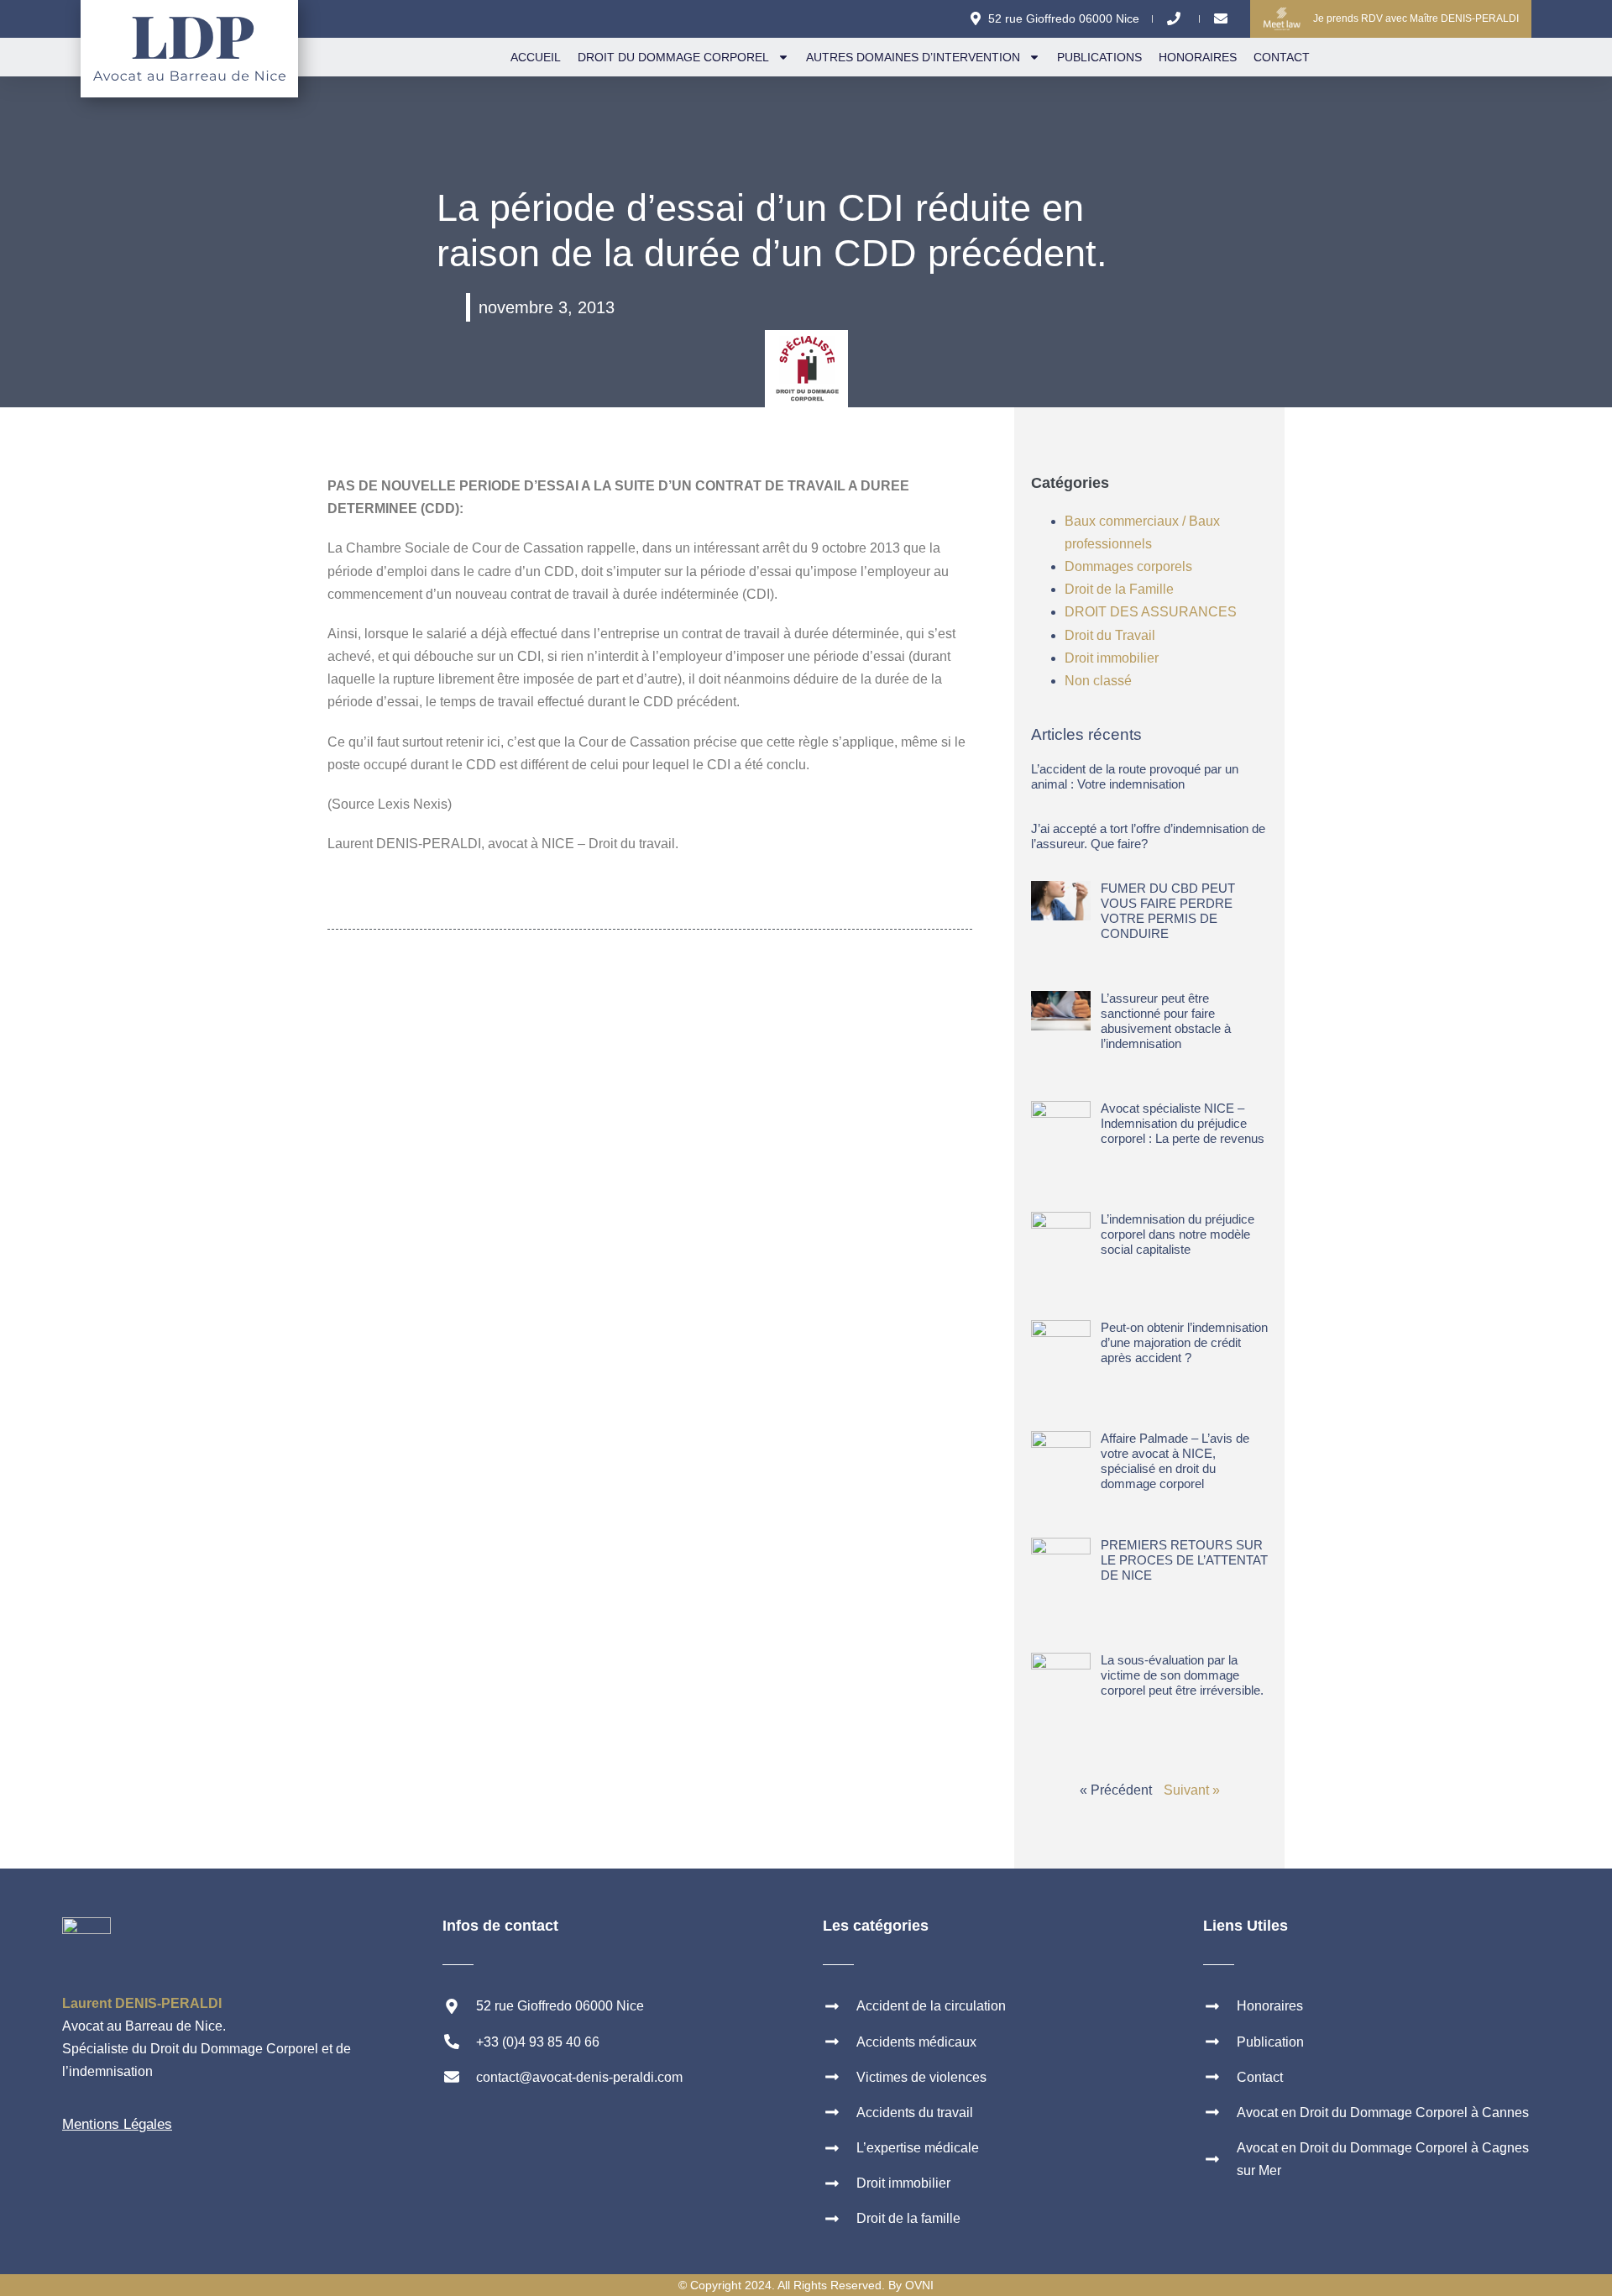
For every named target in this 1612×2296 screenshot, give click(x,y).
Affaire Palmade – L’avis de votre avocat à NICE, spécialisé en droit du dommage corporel (1175, 1461)
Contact (1282, 57)
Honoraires (1198, 57)
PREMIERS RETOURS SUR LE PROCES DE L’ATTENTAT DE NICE (1184, 1560)
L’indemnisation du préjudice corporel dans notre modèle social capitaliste (1178, 1234)
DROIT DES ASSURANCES (1151, 612)
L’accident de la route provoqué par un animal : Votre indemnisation (1135, 776)
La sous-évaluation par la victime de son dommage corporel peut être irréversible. (1182, 1675)
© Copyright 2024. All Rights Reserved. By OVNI (806, 2285)
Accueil (536, 57)
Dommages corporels (1128, 566)
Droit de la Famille (1119, 589)
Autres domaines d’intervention (913, 57)
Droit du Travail (1110, 635)
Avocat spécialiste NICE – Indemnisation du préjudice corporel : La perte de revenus (1183, 1123)
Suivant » (1192, 1790)
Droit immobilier (1112, 658)
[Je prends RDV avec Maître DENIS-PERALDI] (1282, 19)
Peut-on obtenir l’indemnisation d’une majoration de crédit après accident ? (1184, 1342)
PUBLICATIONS (1099, 57)
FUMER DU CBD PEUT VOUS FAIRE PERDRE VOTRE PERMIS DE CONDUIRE (1168, 911)
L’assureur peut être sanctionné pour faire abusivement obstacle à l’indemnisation (1166, 1021)
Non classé (1098, 681)
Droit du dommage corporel (673, 57)
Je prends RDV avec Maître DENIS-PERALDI (1416, 18)
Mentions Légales (117, 2124)
